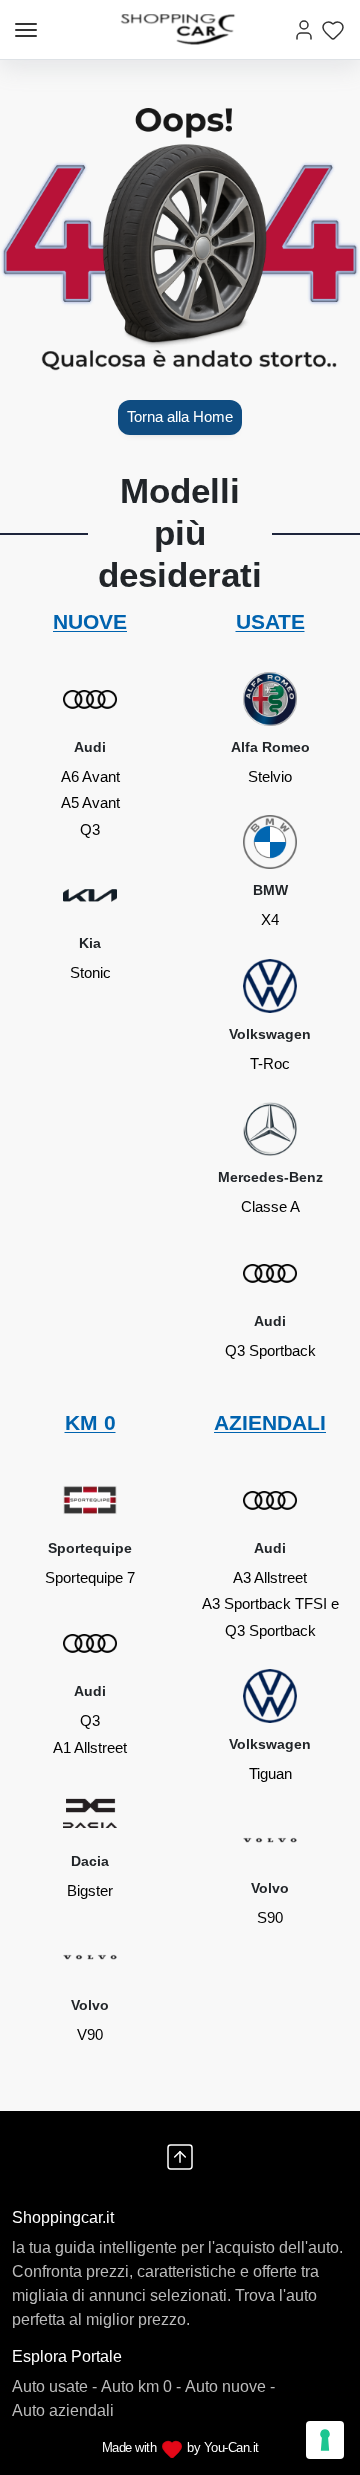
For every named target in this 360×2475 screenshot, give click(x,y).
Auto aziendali (63, 2410)
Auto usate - (54, 2386)
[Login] (304, 29)
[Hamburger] (26, 30)
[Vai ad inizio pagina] (180, 2157)
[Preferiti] (333, 29)
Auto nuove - (230, 2386)
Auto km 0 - (141, 2386)
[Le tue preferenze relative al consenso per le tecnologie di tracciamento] (325, 2440)
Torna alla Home (180, 416)
